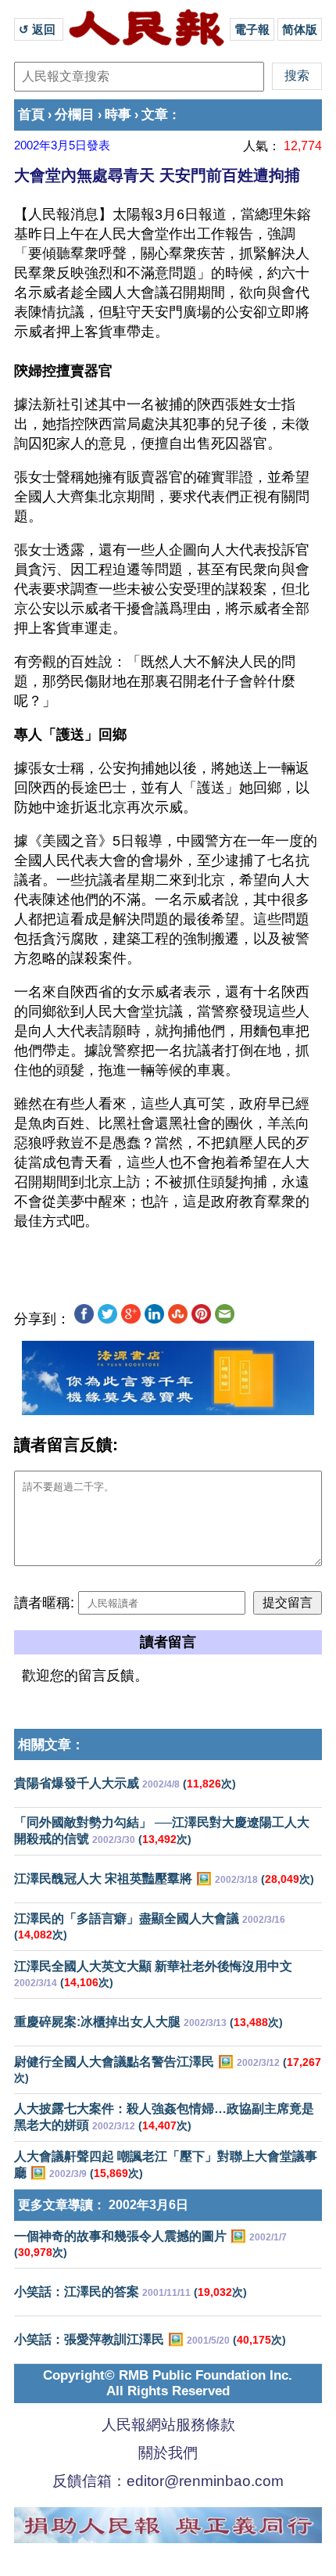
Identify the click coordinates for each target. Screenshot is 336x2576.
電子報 (252, 29)
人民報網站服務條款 (168, 2425)
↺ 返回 (39, 29)
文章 (155, 115)
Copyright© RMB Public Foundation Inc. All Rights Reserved (168, 2383)
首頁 (31, 115)
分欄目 (75, 115)
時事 (118, 115)
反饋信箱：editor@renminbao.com (168, 2481)
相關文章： (51, 1745)
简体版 (300, 29)
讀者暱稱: (44, 1603)
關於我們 (168, 2453)
